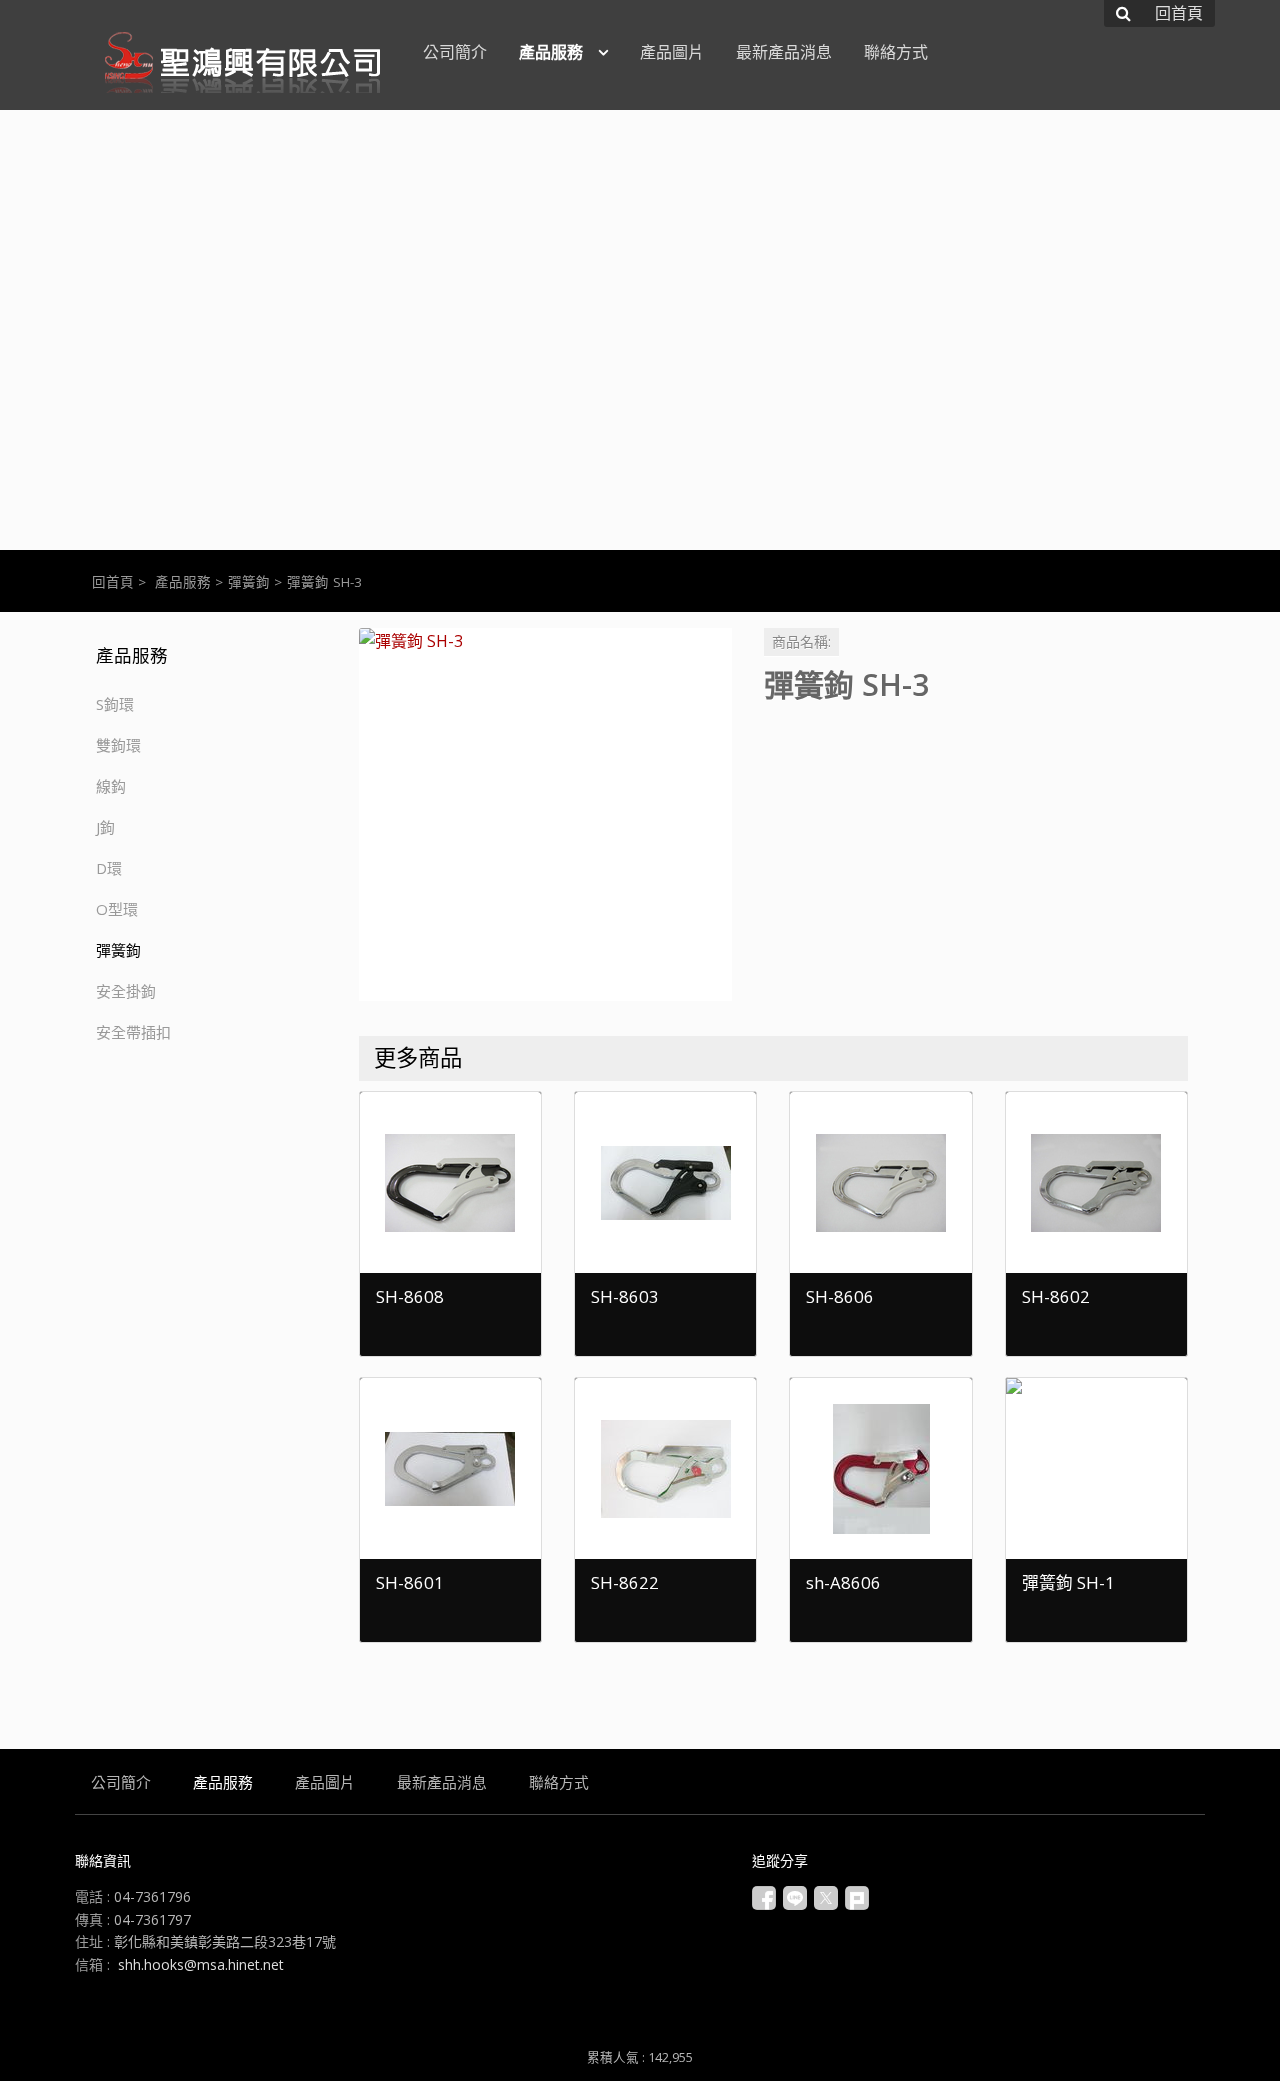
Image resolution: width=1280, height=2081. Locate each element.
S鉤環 (115, 704)
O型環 (117, 909)
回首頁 (113, 582)
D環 (109, 868)
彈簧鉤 (249, 582)
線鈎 (111, 786)
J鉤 (105, 827)
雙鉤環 (118, 745)
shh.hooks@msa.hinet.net (201, 1964)
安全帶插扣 (133, 1032)
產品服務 (183, 582)
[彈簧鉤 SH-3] (545, 814)
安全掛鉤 (126, 991)
